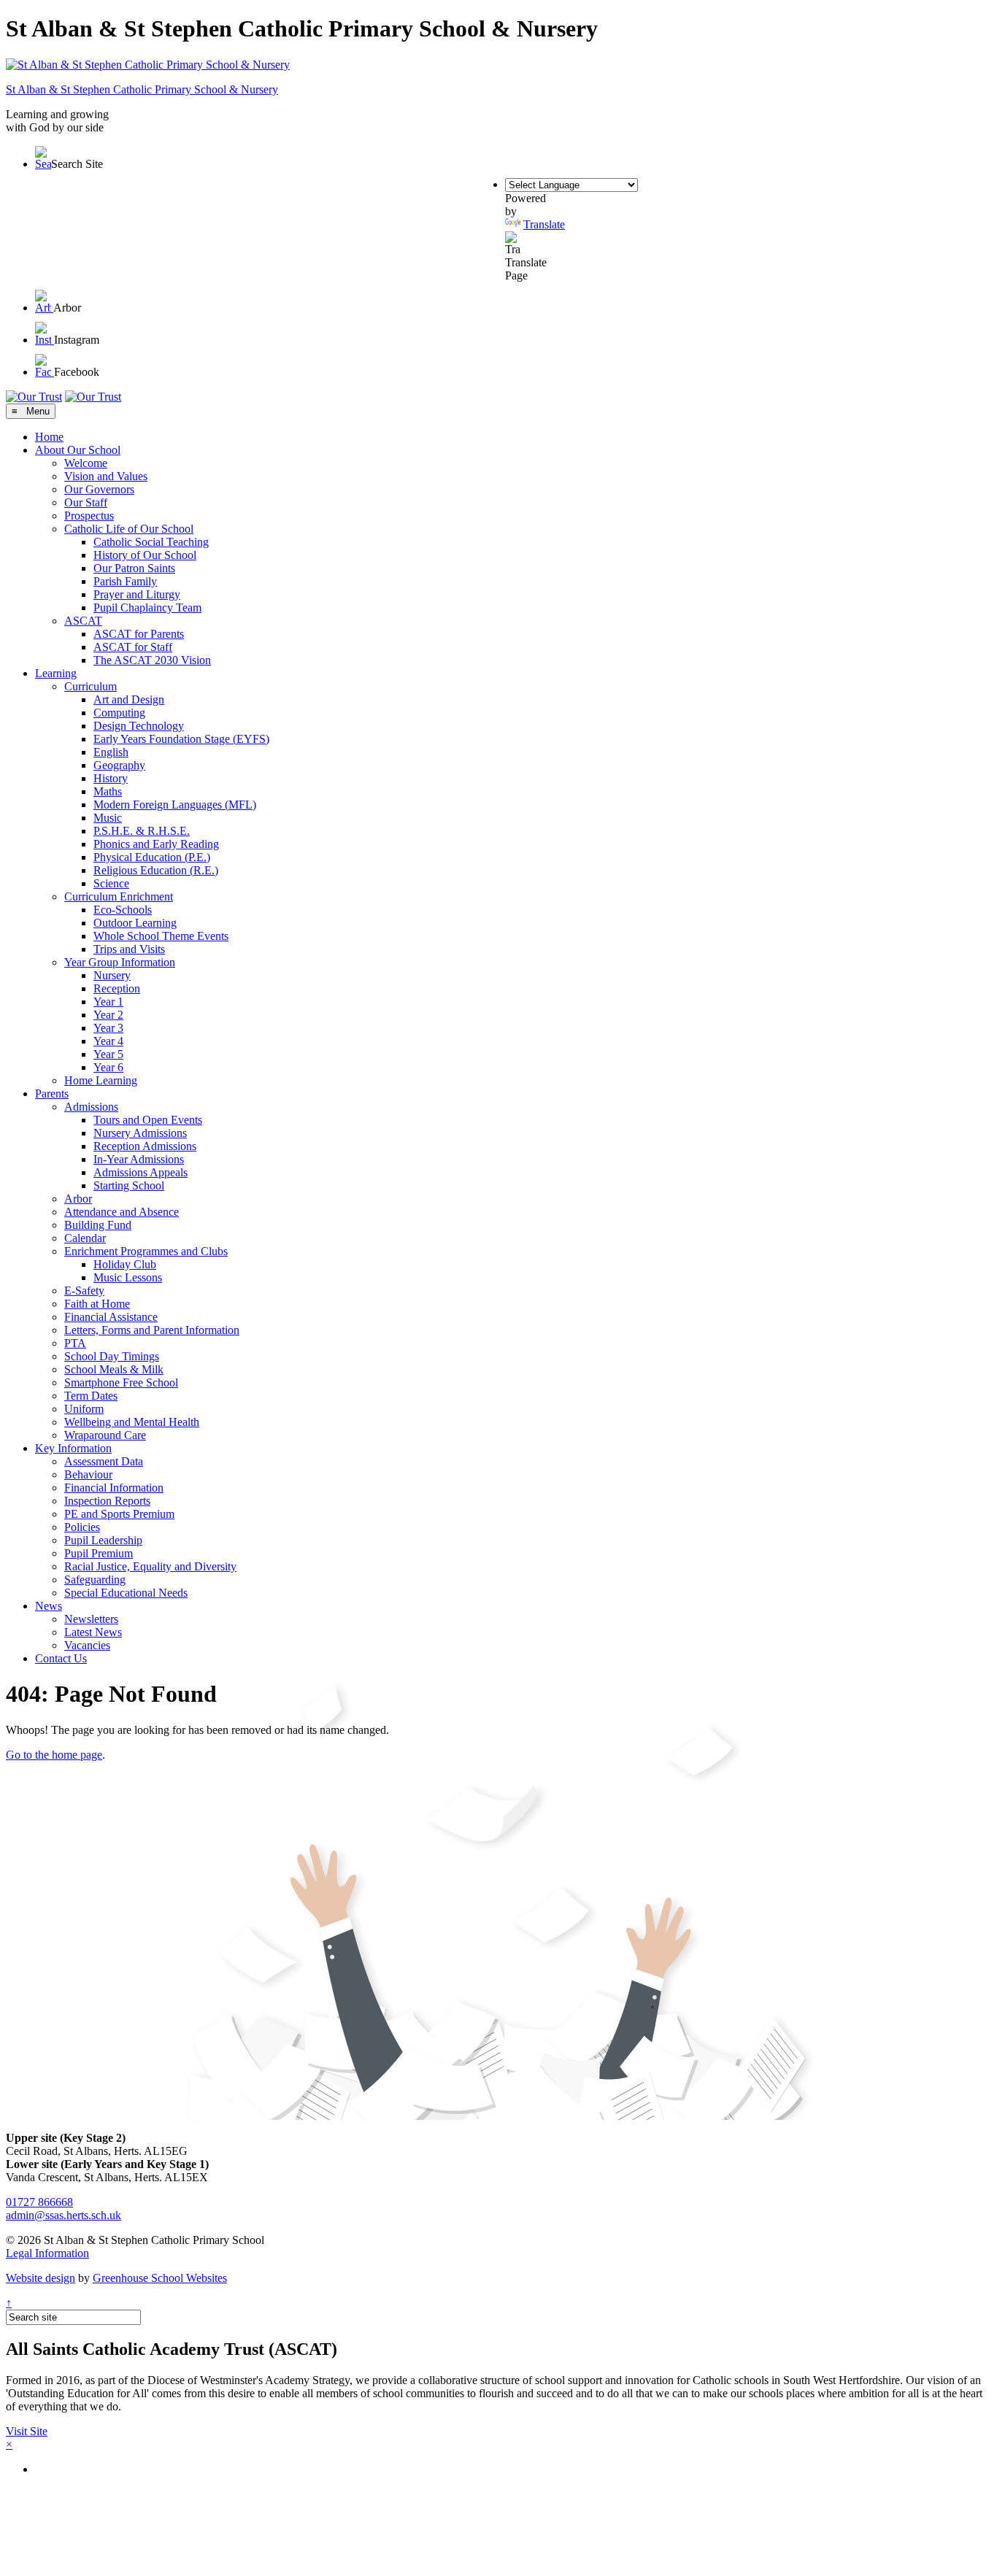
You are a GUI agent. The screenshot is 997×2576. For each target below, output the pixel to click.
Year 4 (108, 1041)
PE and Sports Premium (119, 1514)
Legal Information (47, 2253)
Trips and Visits (129, 949)
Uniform (84, 1409)
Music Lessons (128, 1277)
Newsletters (91, 1619)
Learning (56, 673)
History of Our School (145, 555)
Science (111, 883)
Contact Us (61, 1658)
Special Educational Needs (126, 1593)
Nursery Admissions (140, 1133)
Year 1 (108, 1002)
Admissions (91, 1107)
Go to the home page (54, 1755)
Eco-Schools (123, 910)
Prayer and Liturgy (137, 594)
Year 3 (108, 1028)
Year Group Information (120, 962)
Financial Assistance (111, 1317)
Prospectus (89, 516)
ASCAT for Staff (133, 647)
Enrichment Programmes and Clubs (146, 1251)
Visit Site (27, 2431)
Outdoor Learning (135, 923)
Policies (82, 1527)
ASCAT (83, 621)
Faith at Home (97, 1304)
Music (108, 818)
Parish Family (125, 581)
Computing (119, 713)
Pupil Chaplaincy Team (147, 608)
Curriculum (91, 686)
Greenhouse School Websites (160, 2278)
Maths (108, 791)
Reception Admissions (145, 1146)
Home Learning (101, 1080)
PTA (75, 1343)
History (111, 778)
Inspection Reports (107, 1501)
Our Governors (99, 489)
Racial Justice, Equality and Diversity (150, 1566)
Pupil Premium (99, 1553)
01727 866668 (39, 2202)
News (49, 1606)
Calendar (85, 1238)
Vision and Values (106, 476)
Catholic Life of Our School (129, 529)
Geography (119, 765)
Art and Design (129, 699)
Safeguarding (95, 1580)
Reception (117, 988)
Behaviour (88, 1474)
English (111, 752)
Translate (544, 224)
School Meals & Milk (114, 1369)
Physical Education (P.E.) (152, 857)
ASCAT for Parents (139, 634)
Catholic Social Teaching (151, 542)
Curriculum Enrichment (119, 896)
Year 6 (108, 1067)
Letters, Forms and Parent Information (152, 1330)
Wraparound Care (105, 1435)
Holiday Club (125, 1264)
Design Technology (139, 726)
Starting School (129, 1185)
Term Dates (91, 1396)
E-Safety (84, 1291)
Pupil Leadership (103, 1540)
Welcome (86, 463)
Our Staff (86, 502)
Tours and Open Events (148, 1120)
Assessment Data (104, 1461)
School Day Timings (112, 1356)
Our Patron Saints (134, 568)
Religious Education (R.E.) (156, 870)
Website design (41, 2278)
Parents (52, 1094)
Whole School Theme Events (161, 936)
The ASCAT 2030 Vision (152, 660)
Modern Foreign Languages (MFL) (175, 805)
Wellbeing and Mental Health (132, 1422)
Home (49, 437)
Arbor (78, 1199)
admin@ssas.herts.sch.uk (63, 2215)
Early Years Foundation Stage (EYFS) (181, 739)
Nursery (112, 975)
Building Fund (98, 1225)
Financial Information (114, 1488)
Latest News (93, 1632)
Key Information (73, 1448)
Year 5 (108, 1054)
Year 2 (108, 1015)
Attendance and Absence (122, 1212)
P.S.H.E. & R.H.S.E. (142, 831)
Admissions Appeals (140, 1172)
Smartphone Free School (121, 1383)
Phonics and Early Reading (156, 844)
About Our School (78, 450)
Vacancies (87, 1645)
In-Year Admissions (139, 1159)
